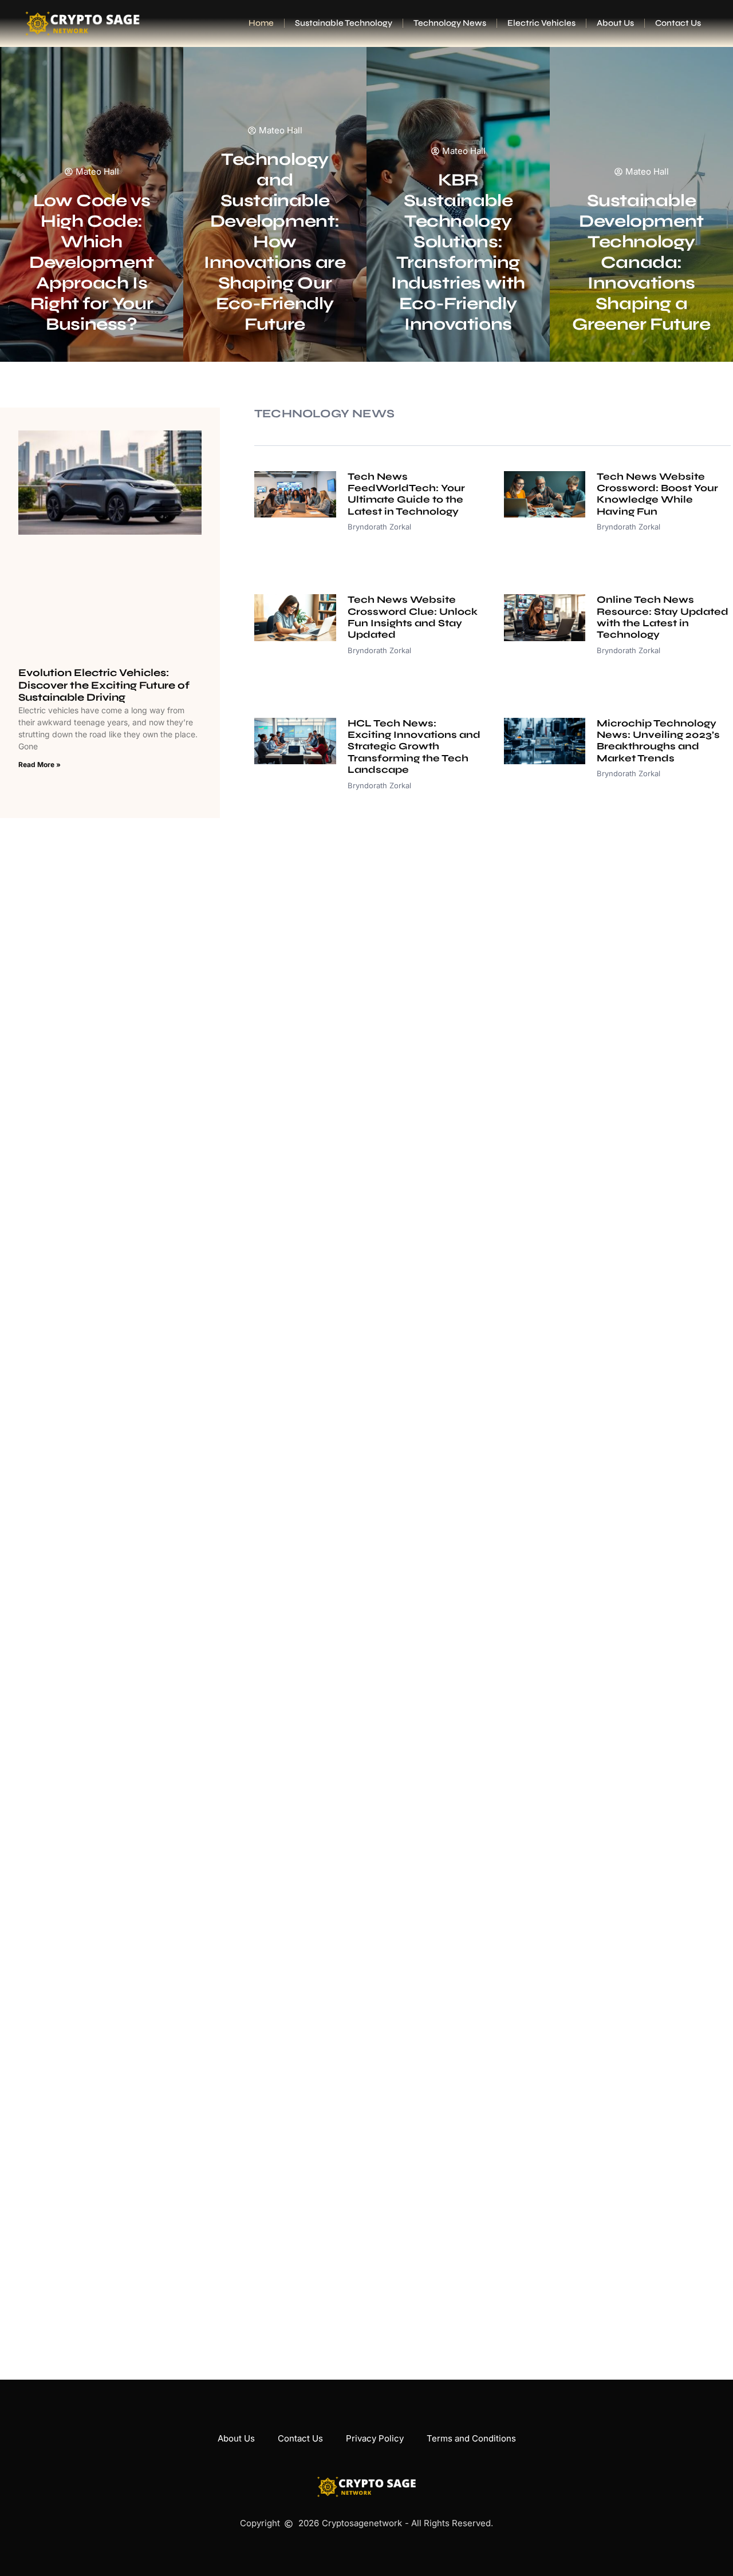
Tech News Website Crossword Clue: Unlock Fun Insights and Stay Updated (413, 617)
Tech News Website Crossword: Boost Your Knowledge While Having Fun (657, 494)
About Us (615, 23)
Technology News (450, 23)
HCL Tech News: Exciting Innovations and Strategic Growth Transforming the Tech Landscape (414, 747)
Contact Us (678, 23)
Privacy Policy (375, 2438)
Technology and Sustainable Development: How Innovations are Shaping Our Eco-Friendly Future (275, 242)
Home (261, 23)
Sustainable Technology (344, 23)
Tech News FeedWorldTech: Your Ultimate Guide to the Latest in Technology (406, 494)
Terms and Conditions (471, 2438)
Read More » (40, 764)
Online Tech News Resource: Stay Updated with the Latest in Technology (663, 617)
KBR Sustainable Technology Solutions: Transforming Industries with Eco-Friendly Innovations (458, 252)
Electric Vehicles (541, 23)
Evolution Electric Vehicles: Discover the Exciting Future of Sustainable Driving (104, 685)
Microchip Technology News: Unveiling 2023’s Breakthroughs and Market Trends (658, 741)
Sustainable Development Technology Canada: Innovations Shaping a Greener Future (641, 262)
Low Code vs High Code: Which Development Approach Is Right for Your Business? (92, 262)
